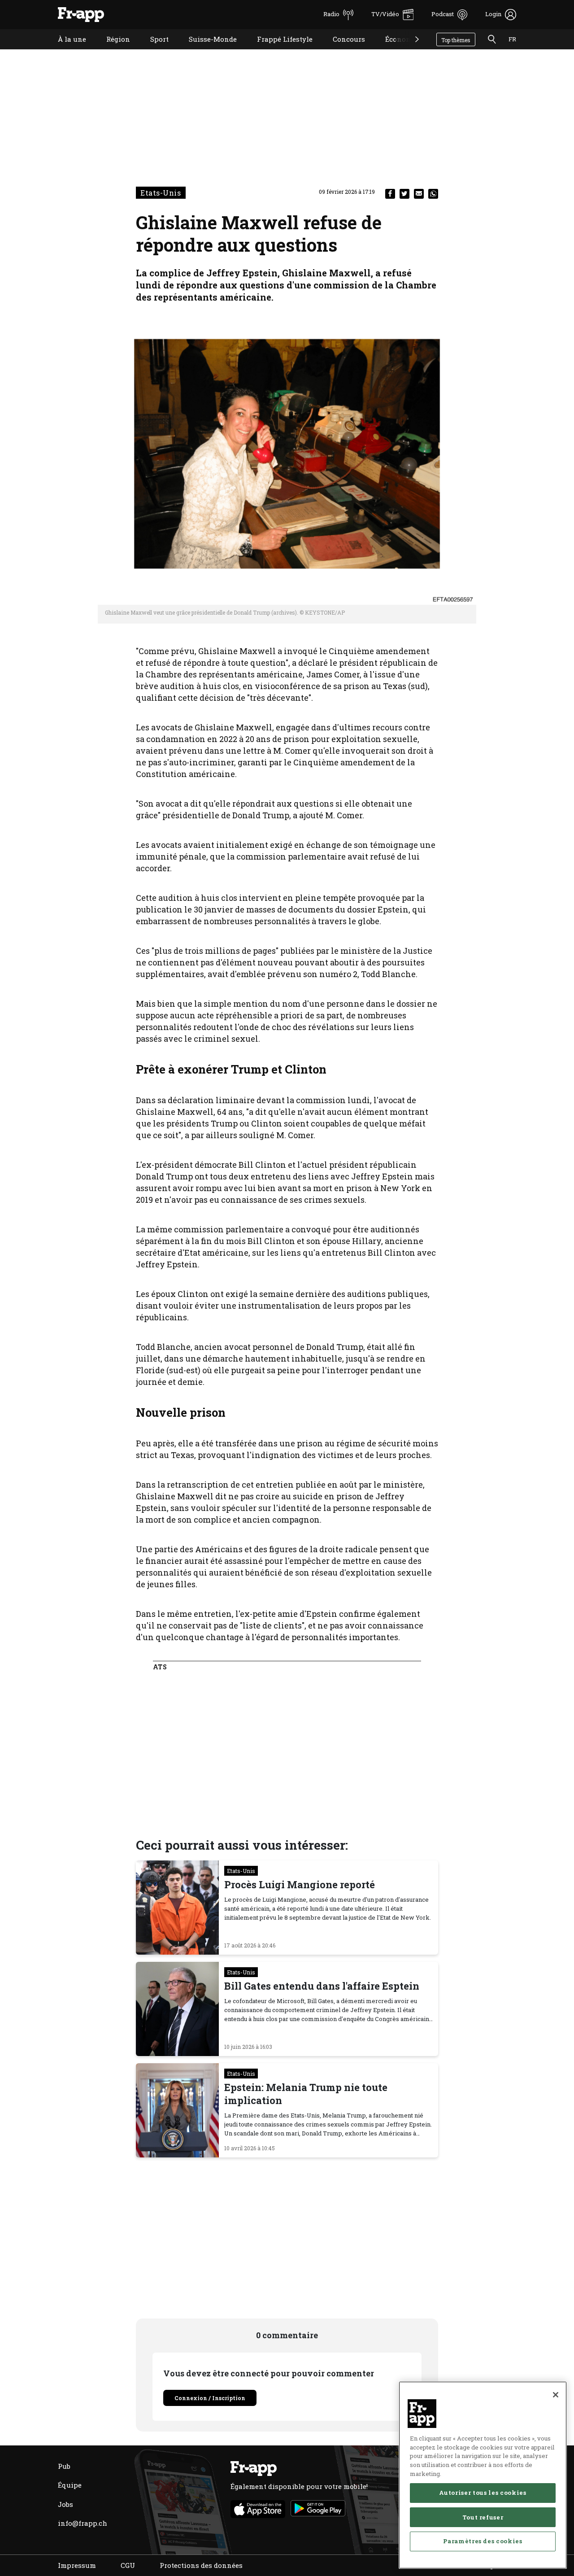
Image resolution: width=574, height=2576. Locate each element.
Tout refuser (483, 2517)
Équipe (70, 2485)
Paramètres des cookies (483, 2541)
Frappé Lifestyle (278, 50)
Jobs (65, 2504)
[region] (483, 2475)
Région (111, 50)
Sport (153, 50)
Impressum (77, 2565)
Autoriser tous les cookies (483, 2493)
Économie (395, 50)
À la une (65, 50)
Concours (342, 50)
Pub (64, 2466)
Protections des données (201, 2565)
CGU (128, 2565)
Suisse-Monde (206, 50)
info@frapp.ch (83, 2523)
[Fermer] (556, 2395)
